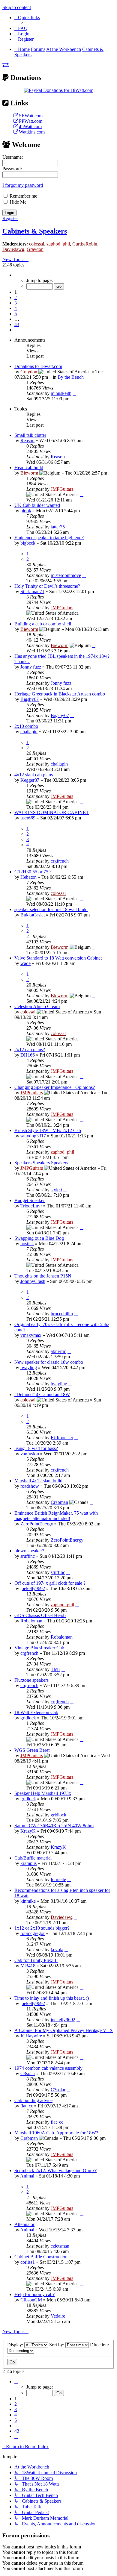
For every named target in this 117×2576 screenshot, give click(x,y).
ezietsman (60, 2246)
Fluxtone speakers (31, 1680)
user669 (28, 818)
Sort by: (57, 2345)
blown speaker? (29, 1551)
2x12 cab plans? (30, 1050)
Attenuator (24, 2224)
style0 (56, 1190)
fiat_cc (27, 2106)
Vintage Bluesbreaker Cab (39, 1648)
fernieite (58, 1879)
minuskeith (61, 393)
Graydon (35, 249)
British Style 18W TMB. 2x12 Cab (48, 1130)
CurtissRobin (85, 244)
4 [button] (16, 308)
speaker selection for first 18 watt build (51, 909)
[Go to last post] (74, 393)
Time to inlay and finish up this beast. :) (52, 1998)
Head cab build (29, 468)
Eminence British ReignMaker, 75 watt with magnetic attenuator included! (56, 1516)
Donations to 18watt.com (38, 366)
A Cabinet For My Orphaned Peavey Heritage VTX (64, 2030)
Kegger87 (30, 780)
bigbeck (28, 543)
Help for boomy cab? (34, 2294)
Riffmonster (62, 1438)
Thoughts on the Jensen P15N (43, 1276)
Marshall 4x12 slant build (38, 1481)
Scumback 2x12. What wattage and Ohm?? (55, 2170)
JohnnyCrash (33, 1281)
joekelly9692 (33, 1588)
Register (10, 218)
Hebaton (28, 877)
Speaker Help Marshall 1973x (43, 1793)
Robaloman (31, 1621)
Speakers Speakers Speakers (41, 1163)
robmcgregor (33, 1933)
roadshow (30, 1486)
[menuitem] (21, 28)
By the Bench (71, 377)
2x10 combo (26, 726)
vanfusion (30, 1454)
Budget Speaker (30, 1200)
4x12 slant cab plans (34, 775)
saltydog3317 (33, 1136)
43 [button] (17, 324)
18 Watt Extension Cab (36, 1712)
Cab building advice (33, 2100)
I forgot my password (23, 185)
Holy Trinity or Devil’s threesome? (47, 586)
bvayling (29, 1367)
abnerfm (58, 1351)
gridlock (28, 1718)
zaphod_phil (58, 244)
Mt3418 (28, 1966)
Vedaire (58, 2316)
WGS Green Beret (32, 1750)
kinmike (28, 1901)
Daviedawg (13, 249)
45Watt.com (30, 126)
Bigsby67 (30, 699)
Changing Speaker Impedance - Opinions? (55, 1087)
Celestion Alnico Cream (37, 1006)
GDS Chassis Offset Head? (40, 1615)
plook (26, 511)
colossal (37, 244)
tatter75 (58, 527)
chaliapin (29, 732)
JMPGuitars (62, 489)
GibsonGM (31, 2300)
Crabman (59, 1502)
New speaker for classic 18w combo (49, 1362)
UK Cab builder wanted (37, 505)
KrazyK (28, 1831)
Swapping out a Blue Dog (39, 1238)
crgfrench (60, 861)
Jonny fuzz (31, 667)
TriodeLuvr (31, 1206)
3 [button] (16, 303)
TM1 (55, 1669)
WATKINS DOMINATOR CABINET (52, 812)
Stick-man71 (32, 591)
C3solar (28, 2073)
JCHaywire (31, 2036)
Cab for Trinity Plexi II (36, 1960)
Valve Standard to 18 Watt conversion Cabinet (58, 958)
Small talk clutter (30, 435)
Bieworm (29, 473)
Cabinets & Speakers (35, 231)
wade (25, 963)
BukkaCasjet (33, 915)
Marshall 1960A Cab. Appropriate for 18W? (56, 2133)
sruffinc (28, 1556)
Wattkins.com (32, 132)
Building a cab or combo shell (43, 624)
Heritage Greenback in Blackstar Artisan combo (60, 694)
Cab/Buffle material (33, 1858)
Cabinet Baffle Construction (41, 2257)
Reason (27, 441)
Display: (16, 2345)
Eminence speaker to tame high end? (49, 538)
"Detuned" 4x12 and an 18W (42, 1394)
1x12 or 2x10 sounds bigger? (42, 1928)
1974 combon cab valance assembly (48, 2068)
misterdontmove (66, 575)
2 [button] (16, 297)
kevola (57, 1950)
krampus (28, 1863)
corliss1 (28, 2262)
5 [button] (16, 314)
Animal (27, 2176)
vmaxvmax (31, 1335)
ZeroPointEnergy (37, 1524)
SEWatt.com (31, 116)
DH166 (28, 1055)
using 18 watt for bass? (36, 1448)
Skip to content (17, 7)
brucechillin (62, 1314)
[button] (16, 275)
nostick (27, 1244)
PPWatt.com (31, 121)
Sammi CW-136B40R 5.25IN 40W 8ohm (54, 1826)
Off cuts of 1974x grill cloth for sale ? (50, 1583)
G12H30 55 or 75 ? (33, 872)
